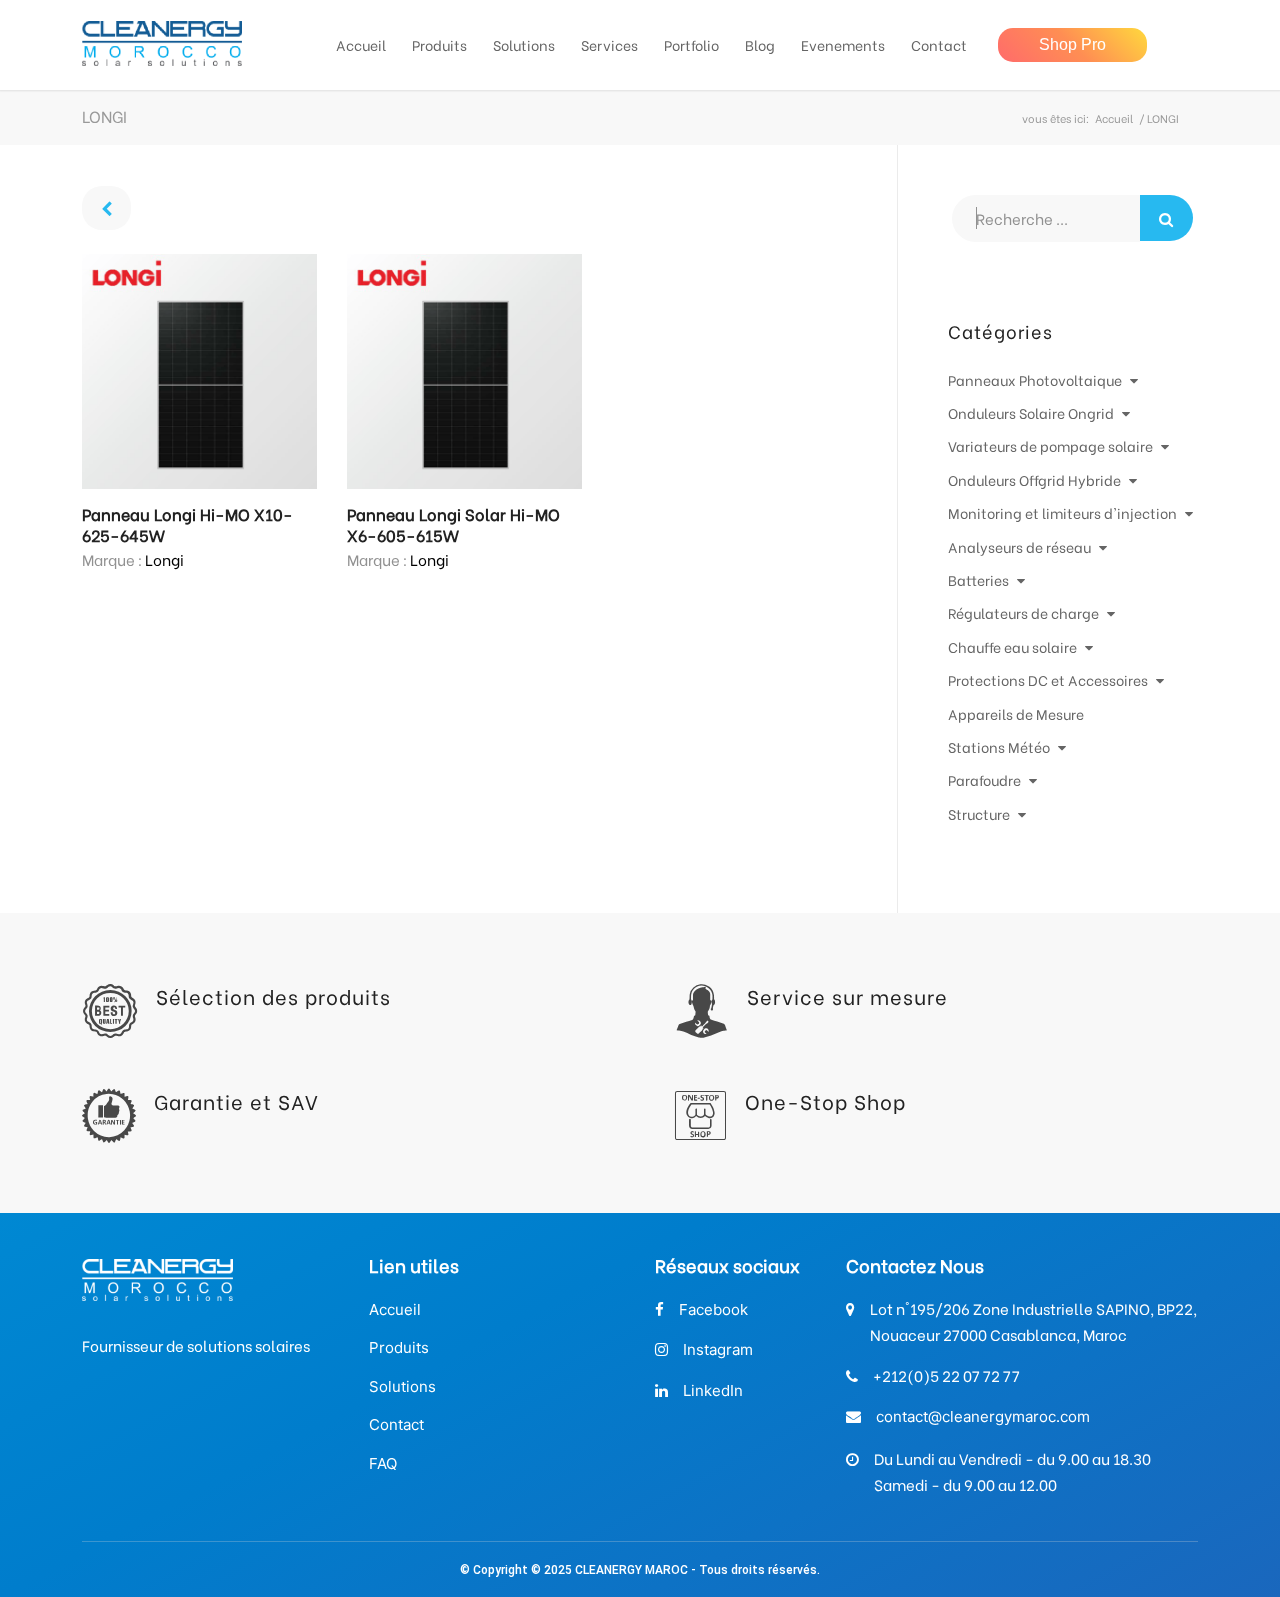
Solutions (402, 1386)
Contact (396, 1424)
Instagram (718, 1349)
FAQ (383, 1463)
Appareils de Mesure (1016, 713)
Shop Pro (1072, 44)
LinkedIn (713, 1390)
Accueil (1114, 118)
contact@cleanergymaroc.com (983, 1416)
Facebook (713, 1309)
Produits (399, 1347)
